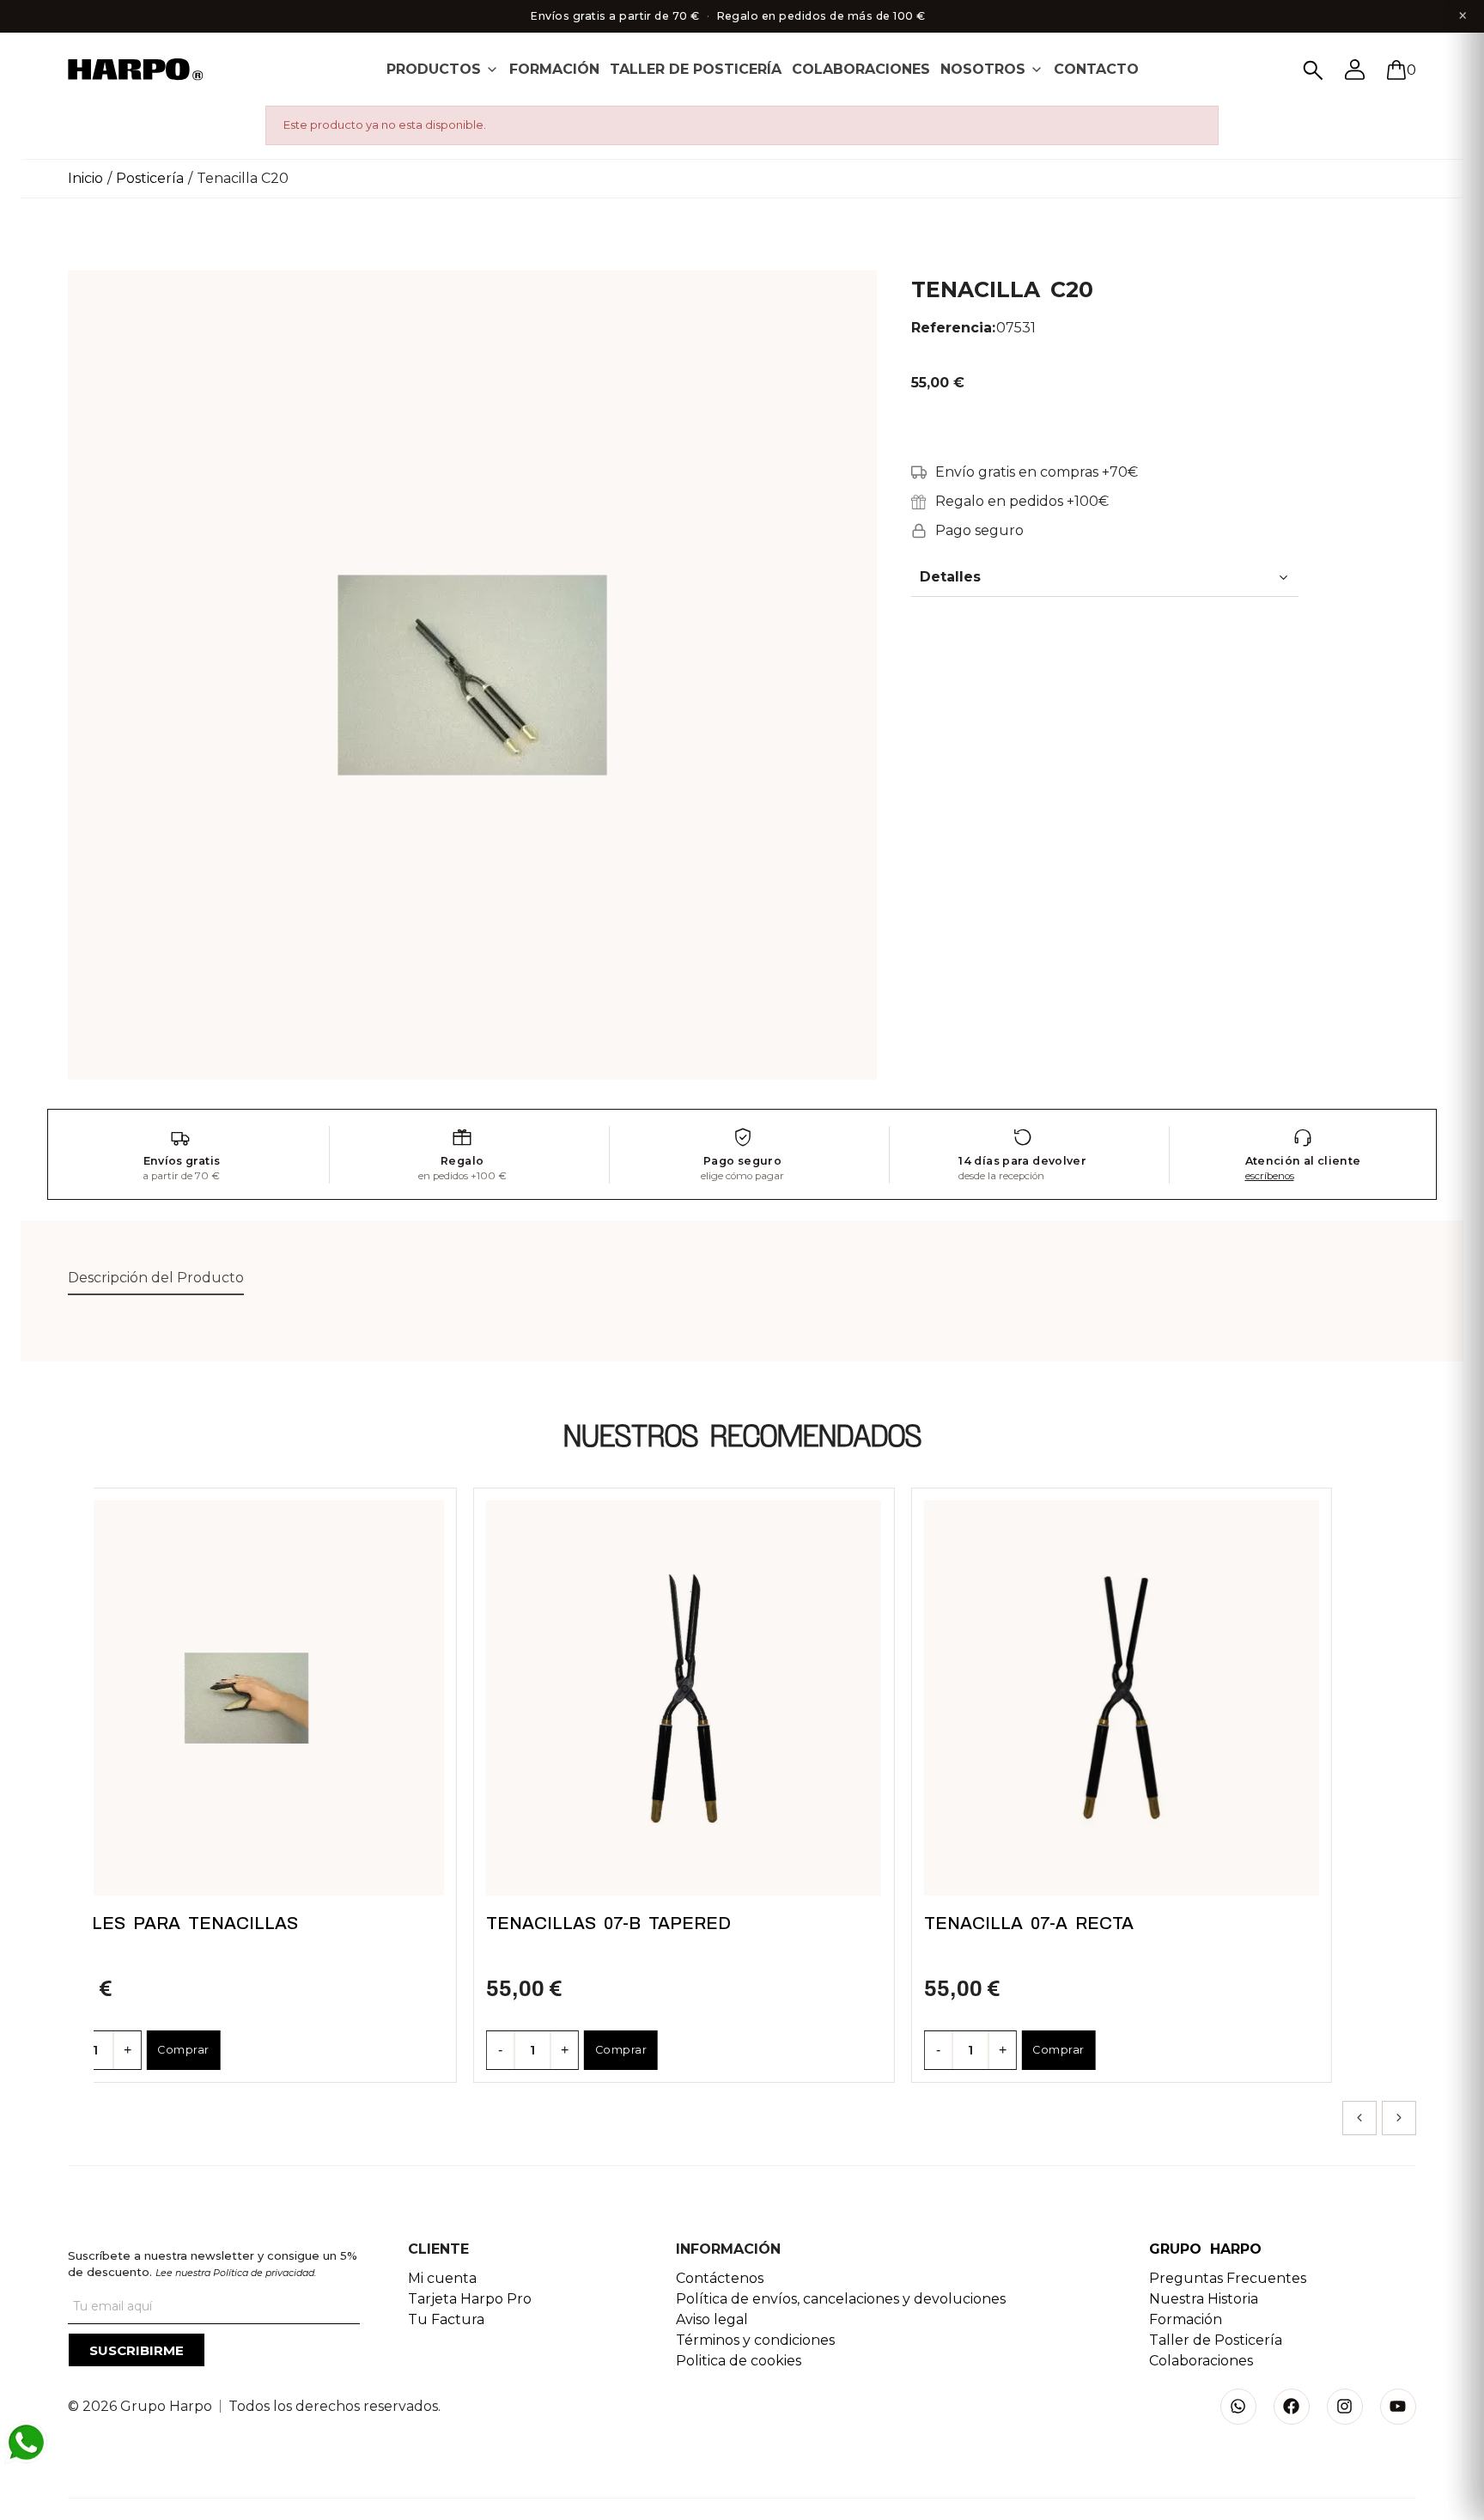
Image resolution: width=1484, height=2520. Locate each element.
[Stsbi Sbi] (1238, 2407)
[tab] (443, 69)
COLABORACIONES (861, 69)
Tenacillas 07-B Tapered (608, 1923)
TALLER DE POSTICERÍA (696, 69)
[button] (1359, 2118)
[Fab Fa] (1292, 2407)
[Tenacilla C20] (472, 674)
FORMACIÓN (554, 69)
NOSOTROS (983, 69)
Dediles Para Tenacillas (173, 1923)
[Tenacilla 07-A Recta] (1122, 1698)
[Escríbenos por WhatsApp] (26, 2443)
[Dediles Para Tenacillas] (246, 1698)
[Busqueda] (1313, 70)
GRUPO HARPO (1205, 2249)
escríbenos (1270, 1176)
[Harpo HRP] (145, 71)
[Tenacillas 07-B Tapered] (684, 1698)
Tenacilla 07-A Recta (1029, 1923)
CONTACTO (1096, 69)
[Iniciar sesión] (1355, 70)
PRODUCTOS (434, 69)
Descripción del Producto (156, 1278)
